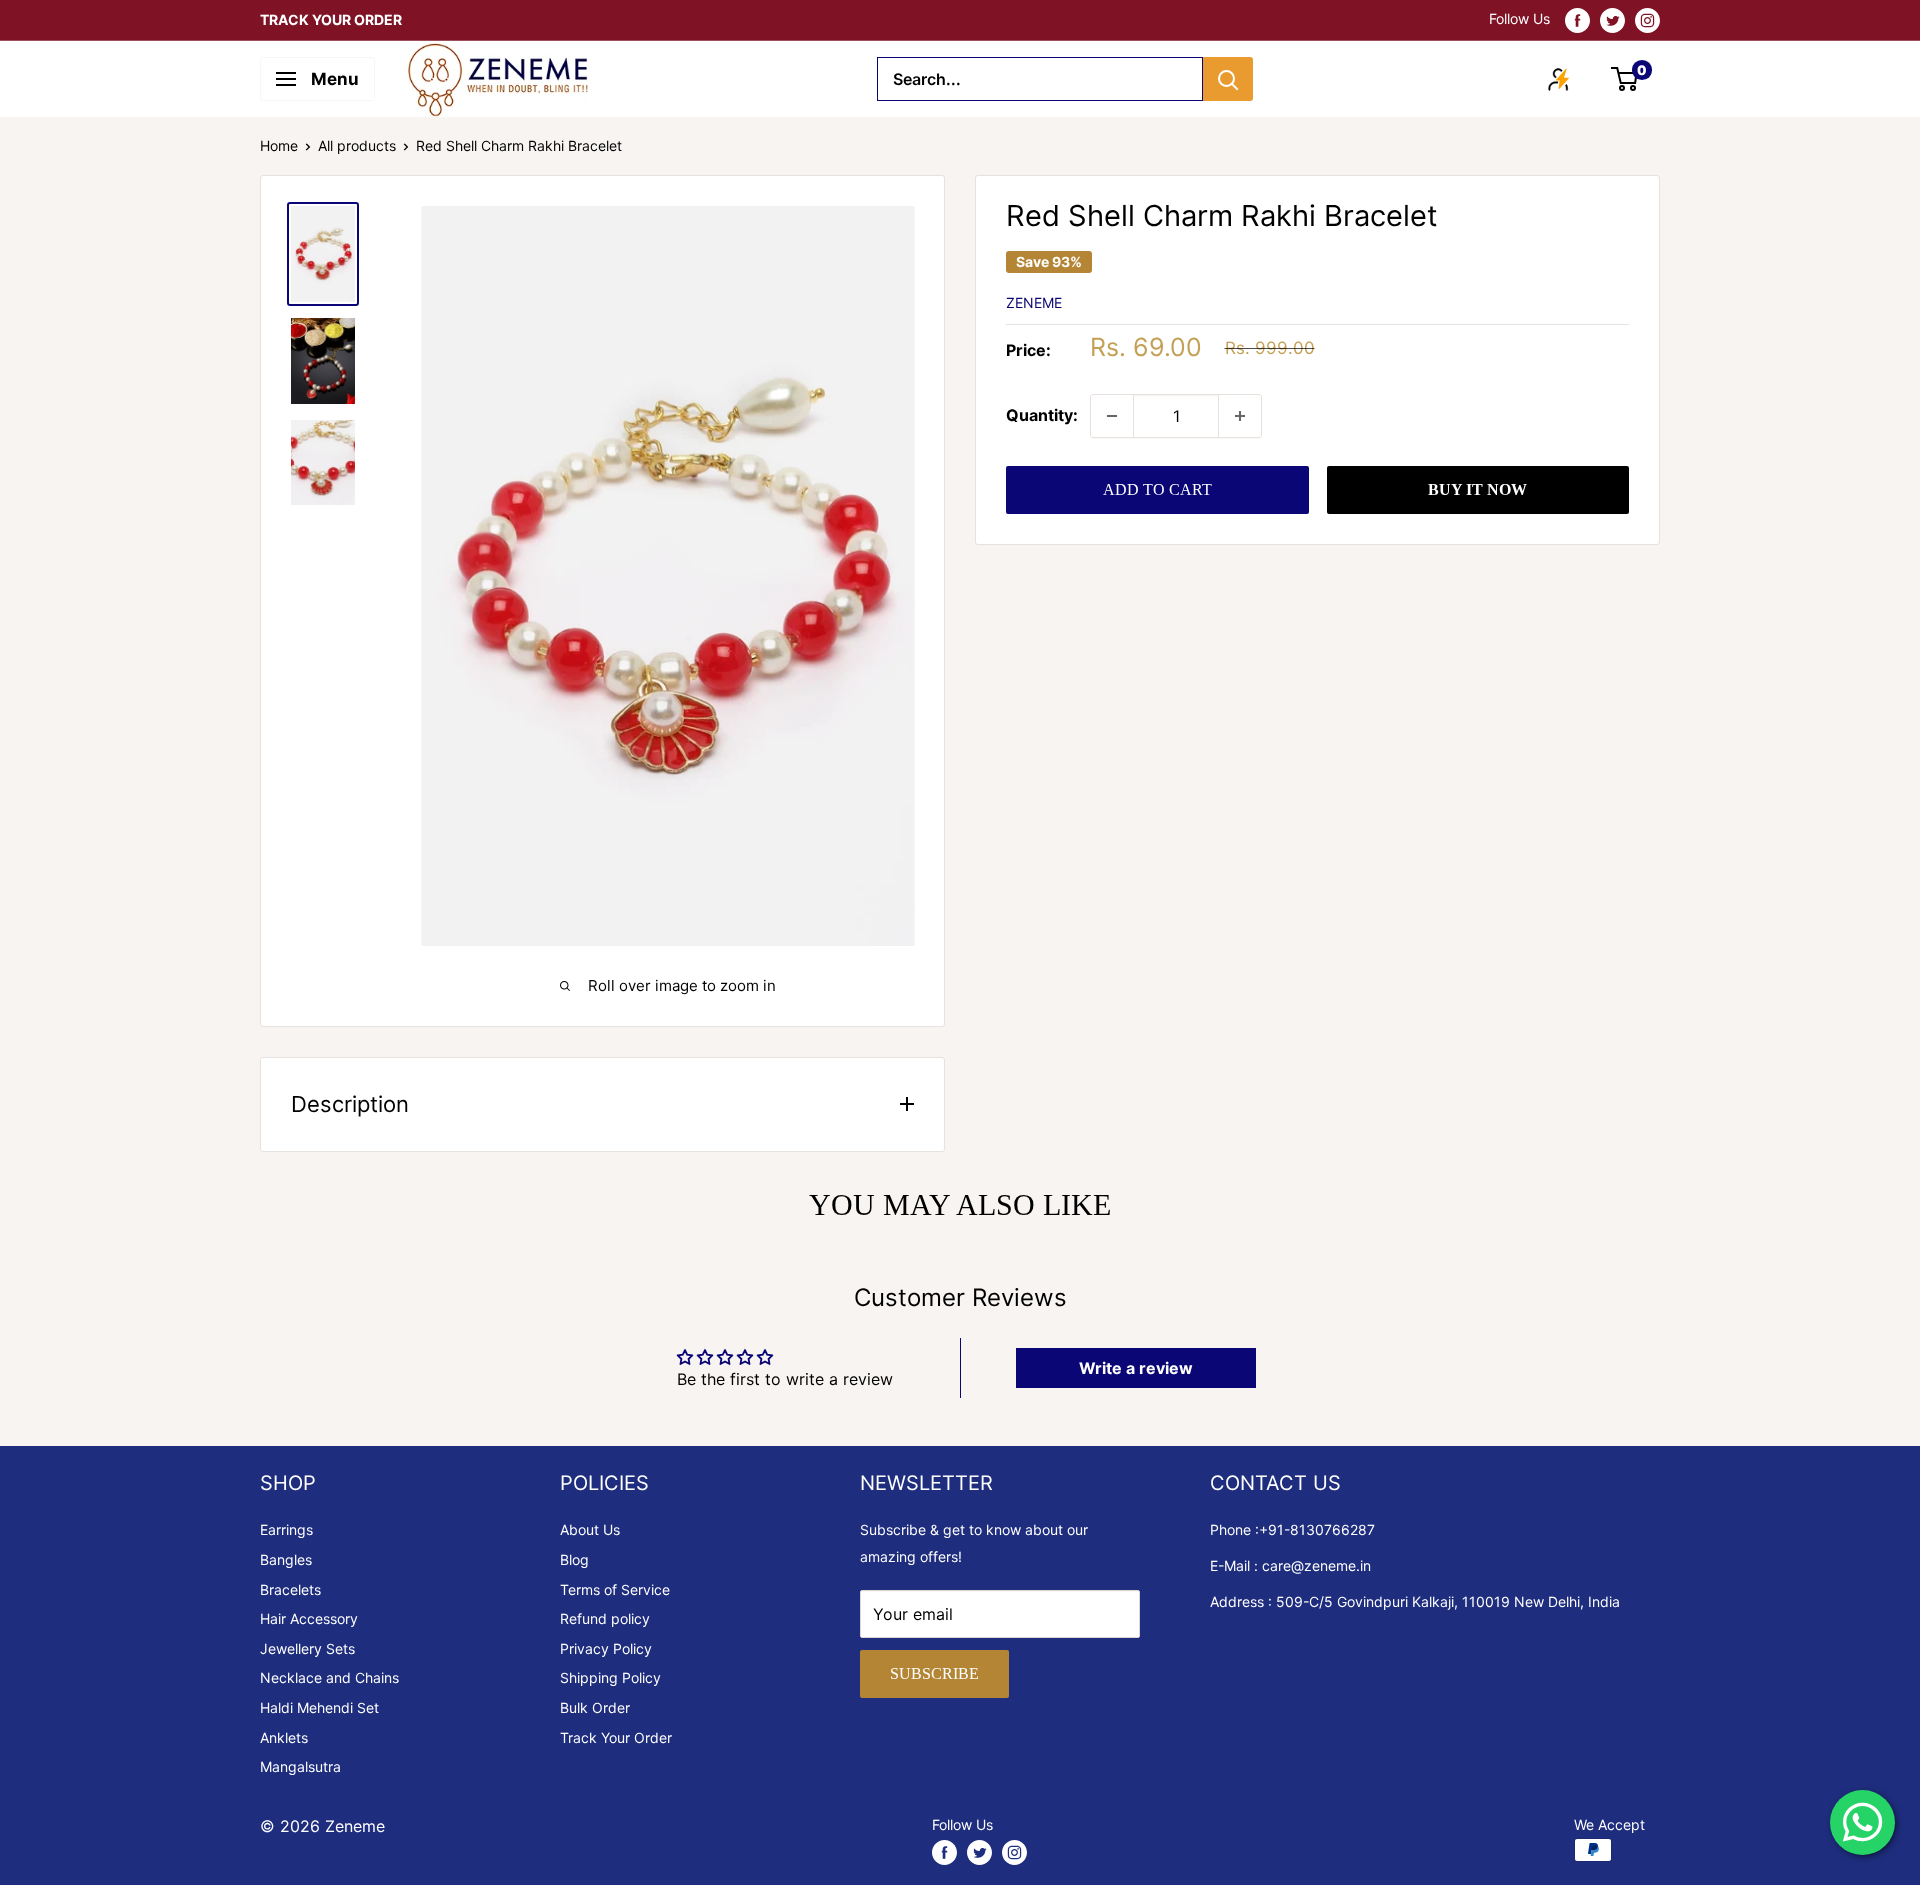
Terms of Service (615, 1589)
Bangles (286, 1559)
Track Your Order (616, 1737)
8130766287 (1332, 1529)
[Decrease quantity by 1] (1112, 416)
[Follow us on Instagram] (1647, 20)
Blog (574, 1559)
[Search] (1228, 79)
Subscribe (934, 1673)
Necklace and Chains (329, 1677)
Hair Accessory (309, 1618)
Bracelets (290, 1589)
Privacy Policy (606, 1648)
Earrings (286, 1529)
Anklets (284, 1737)
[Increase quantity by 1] (1240, 416)
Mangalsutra (300, 1766)
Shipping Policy (610, 1677)
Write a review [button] (1136, 1368)
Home (279, 145)
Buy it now (1477, 489)
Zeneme (1034, 302)
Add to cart (1157, 489)
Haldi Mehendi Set (319, 1707)
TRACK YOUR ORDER (331, 19)
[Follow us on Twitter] (1612, 20)
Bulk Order (595, 1707)
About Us (590, 1529)
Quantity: (1042, 415)
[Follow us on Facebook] (1577, 20)
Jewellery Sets (307, 1648)
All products (357, 145)
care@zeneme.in (1316, 1565)
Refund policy (605, 1618)
